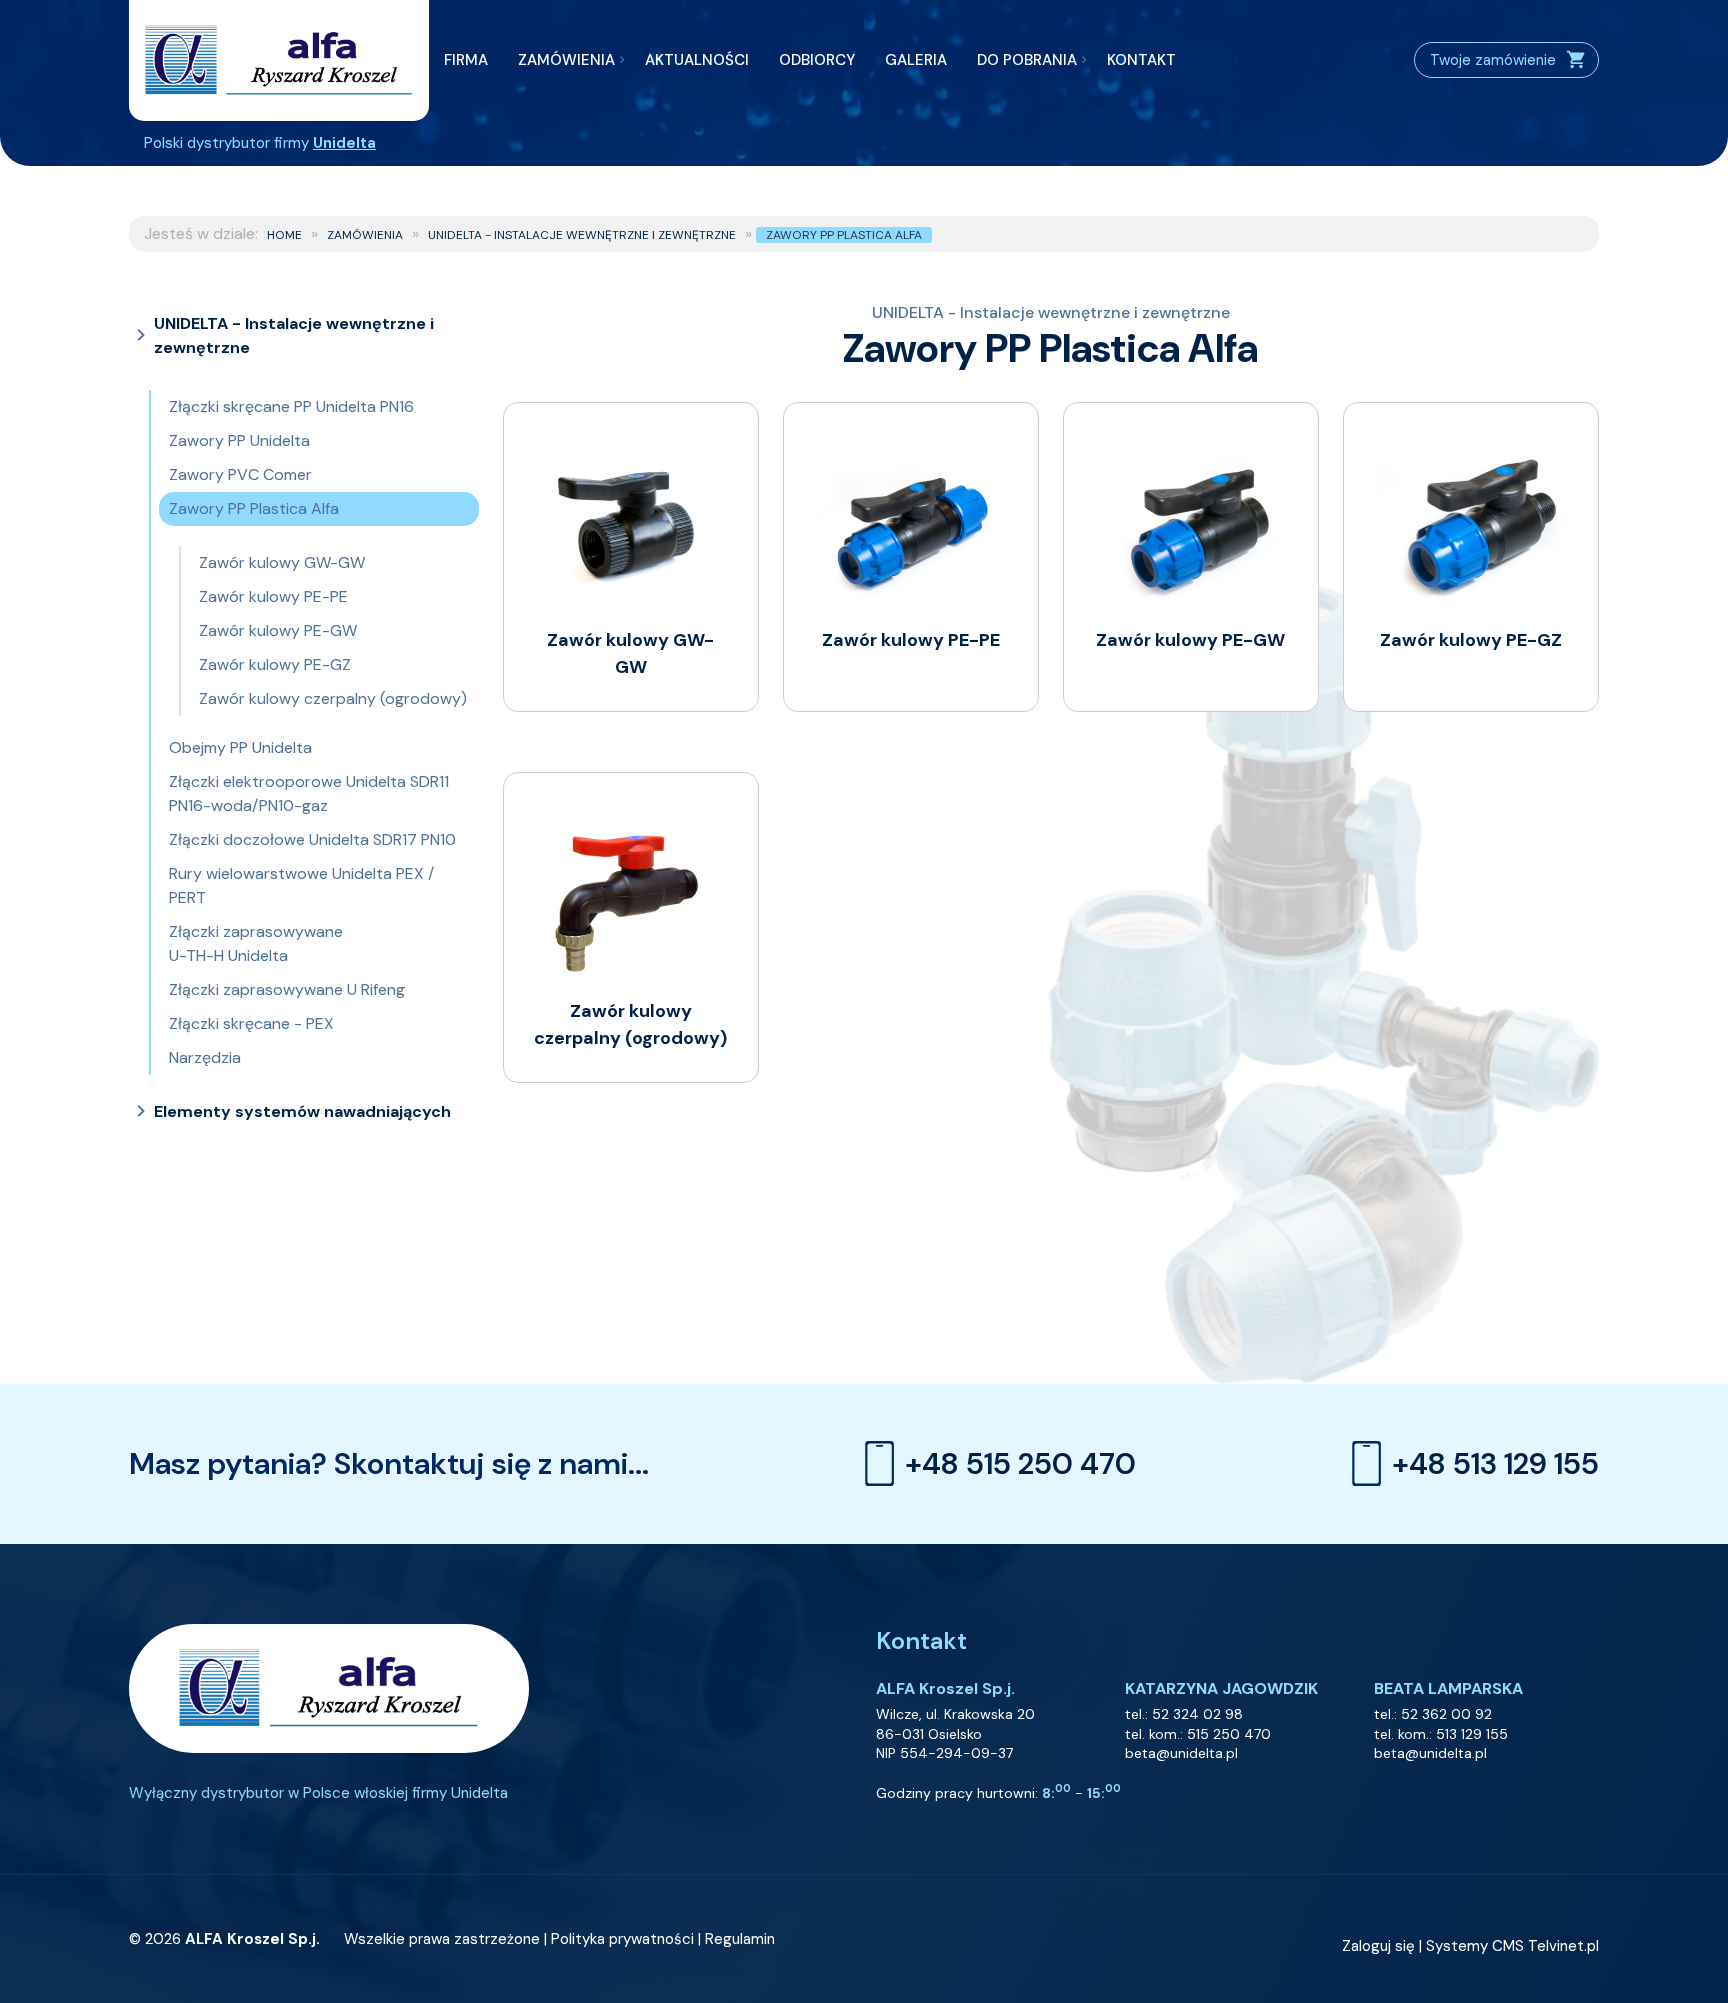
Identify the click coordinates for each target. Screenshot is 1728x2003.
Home (284, 235)
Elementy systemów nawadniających (302, 1111)
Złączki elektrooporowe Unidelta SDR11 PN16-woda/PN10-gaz (309, 793)
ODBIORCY (817, 60)
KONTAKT (1141, 60)
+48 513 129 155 (1495, 1463)
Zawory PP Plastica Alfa (844, 235)
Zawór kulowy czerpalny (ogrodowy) (333, 698)
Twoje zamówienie (1493, 60)
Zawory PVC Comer (240, 474)
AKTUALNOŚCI (697, 60)
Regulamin (740, 1939)
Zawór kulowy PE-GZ (275, 664)
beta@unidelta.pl (1181, 1753)
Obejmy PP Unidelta (240, 747)
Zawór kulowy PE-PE (273, 596)
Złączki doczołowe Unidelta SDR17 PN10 (312, 839)
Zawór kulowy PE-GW (278, 630)
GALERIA (916, 60)
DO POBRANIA (1027, 60)
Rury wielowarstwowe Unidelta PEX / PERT (301, 885)
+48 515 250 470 (1020, 1463)
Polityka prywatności (622, 1939)
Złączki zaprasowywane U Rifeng (287, 989)
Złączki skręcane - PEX (251, 1023)
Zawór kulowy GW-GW (282, 562)
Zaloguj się (1378, 1946)
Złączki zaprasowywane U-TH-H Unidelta (256, 943)
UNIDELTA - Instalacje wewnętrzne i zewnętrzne (582, 235)
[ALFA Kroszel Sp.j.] (279, 60)
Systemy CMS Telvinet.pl (1512, 1946)
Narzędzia (205, 1057)
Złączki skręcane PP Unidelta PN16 (291, 406)
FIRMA (466, 60)
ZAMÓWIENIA (566, 60)
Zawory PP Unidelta (239, 440)
